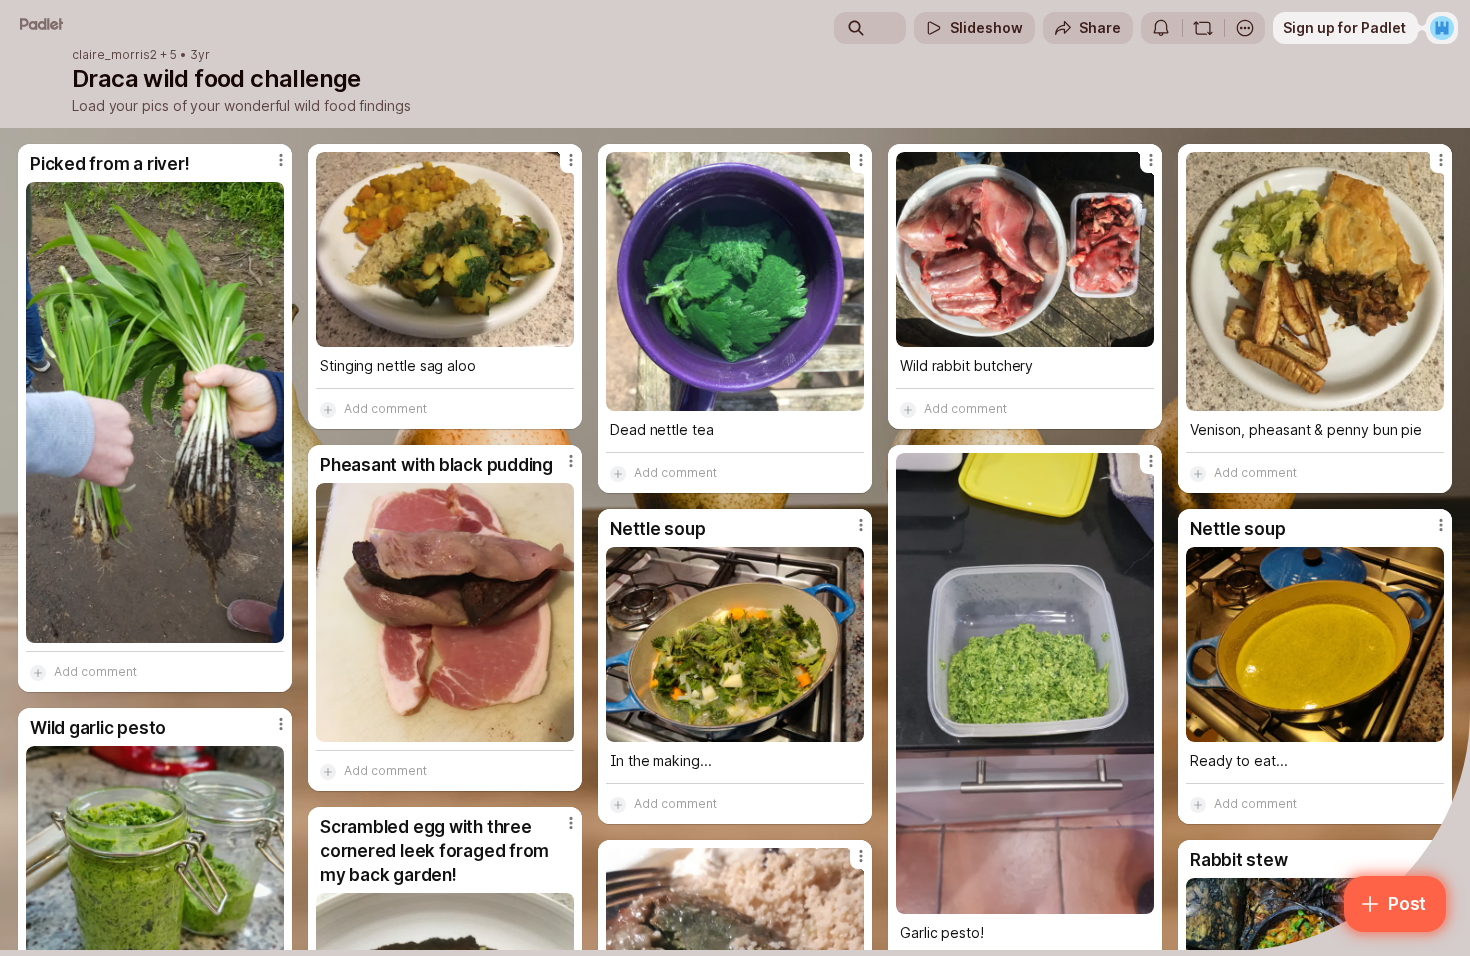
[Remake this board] (1203, 28)
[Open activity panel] (1161, 28)
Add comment (95, 671)
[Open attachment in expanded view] (155, 412)
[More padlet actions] (1245, 28)
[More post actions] (281, 160)
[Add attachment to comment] (38, 672)
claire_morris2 (114, 55)
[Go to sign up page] (1442, 28)
